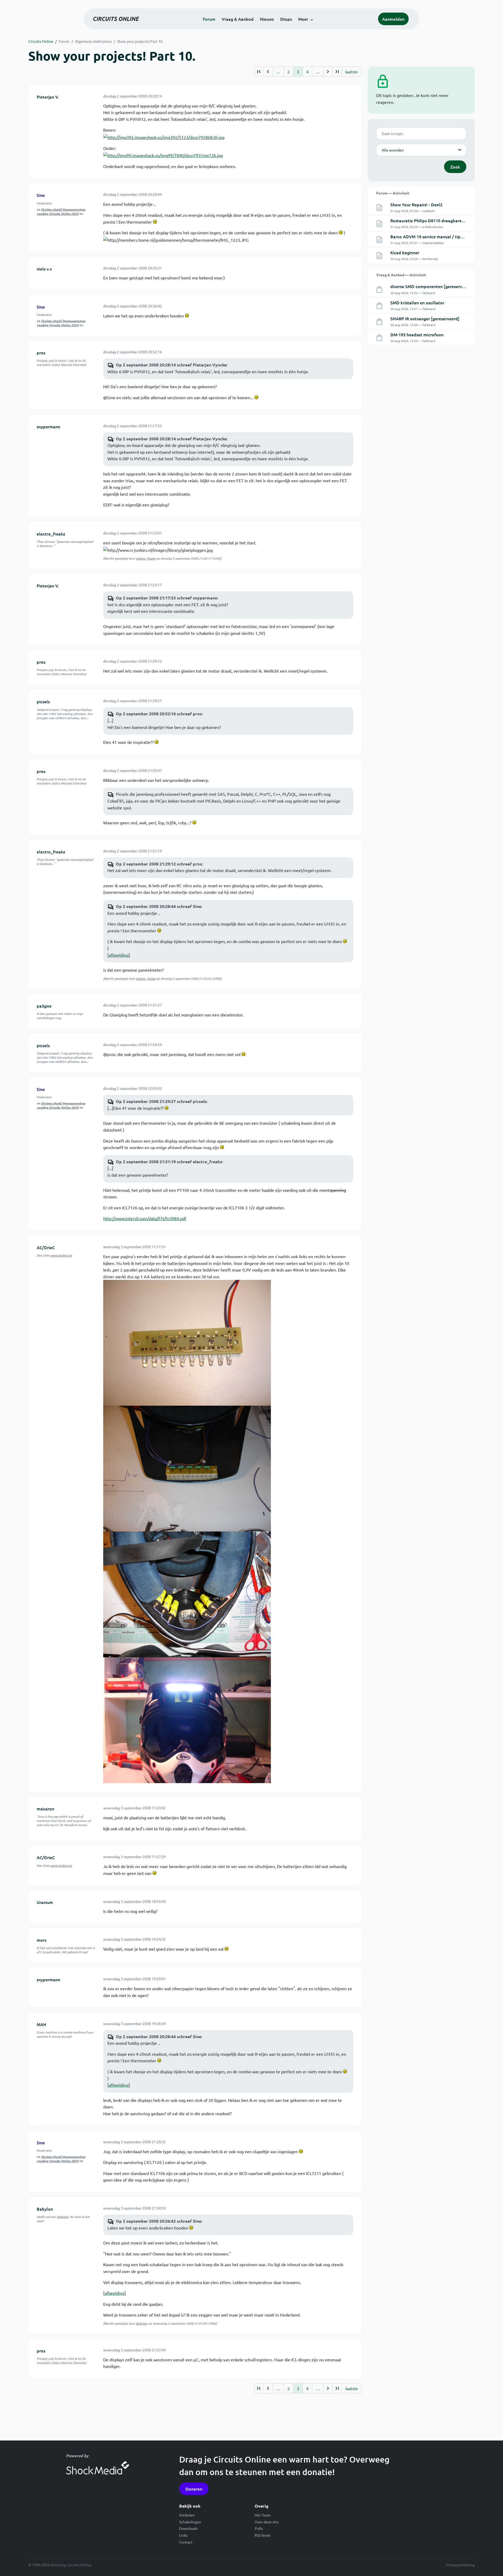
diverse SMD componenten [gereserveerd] (431, 286)
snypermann (48, 426)
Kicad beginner (405, 252)
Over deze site (267, 2522)
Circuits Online (41, 41)
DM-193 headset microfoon (417, 334)
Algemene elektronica (93, 41)
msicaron (45, 1809)
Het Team (263, 2515)
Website (62, 2217)
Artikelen (187, 2515)
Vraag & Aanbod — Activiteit (401, 275)
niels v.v (44, 269)
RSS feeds (263, 2535)
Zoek (455, 167)
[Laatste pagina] (337, 72)
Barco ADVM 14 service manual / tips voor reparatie (441, 236)
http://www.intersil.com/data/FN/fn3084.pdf (145, 1218)
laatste (352, 72)
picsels (43, 701)
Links (183, 2535)
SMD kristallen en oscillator (417, 302)
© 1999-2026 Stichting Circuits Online (60, 2565)
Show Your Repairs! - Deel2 (416, 204)
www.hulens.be (61, 1255)
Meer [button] (303, 19)
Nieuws (267, 19)
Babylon (45, 2209)
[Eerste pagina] (259, 72)
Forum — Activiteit (393, 193)
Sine (41, 195)
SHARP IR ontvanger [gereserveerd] (425, 318)
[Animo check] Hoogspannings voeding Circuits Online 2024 (61, 212)
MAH (42, 2024)
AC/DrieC (46, 1247)
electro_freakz (51, 534)
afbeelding (119, 955)
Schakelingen (190, 2522)
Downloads (188, 2528)
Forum (209, 19)
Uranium (45, 1902)
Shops (286, 19)
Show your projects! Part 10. (140, 41)
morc (42, 1940)
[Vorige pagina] (268, 72)
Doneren (194, 2489)
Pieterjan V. (48, 97)
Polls (259, 2528)
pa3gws (44, 1006)
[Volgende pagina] (328, 72)
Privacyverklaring (460, 2565)
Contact (186, 2542)
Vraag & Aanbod (238, 19)
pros (41, 353)
